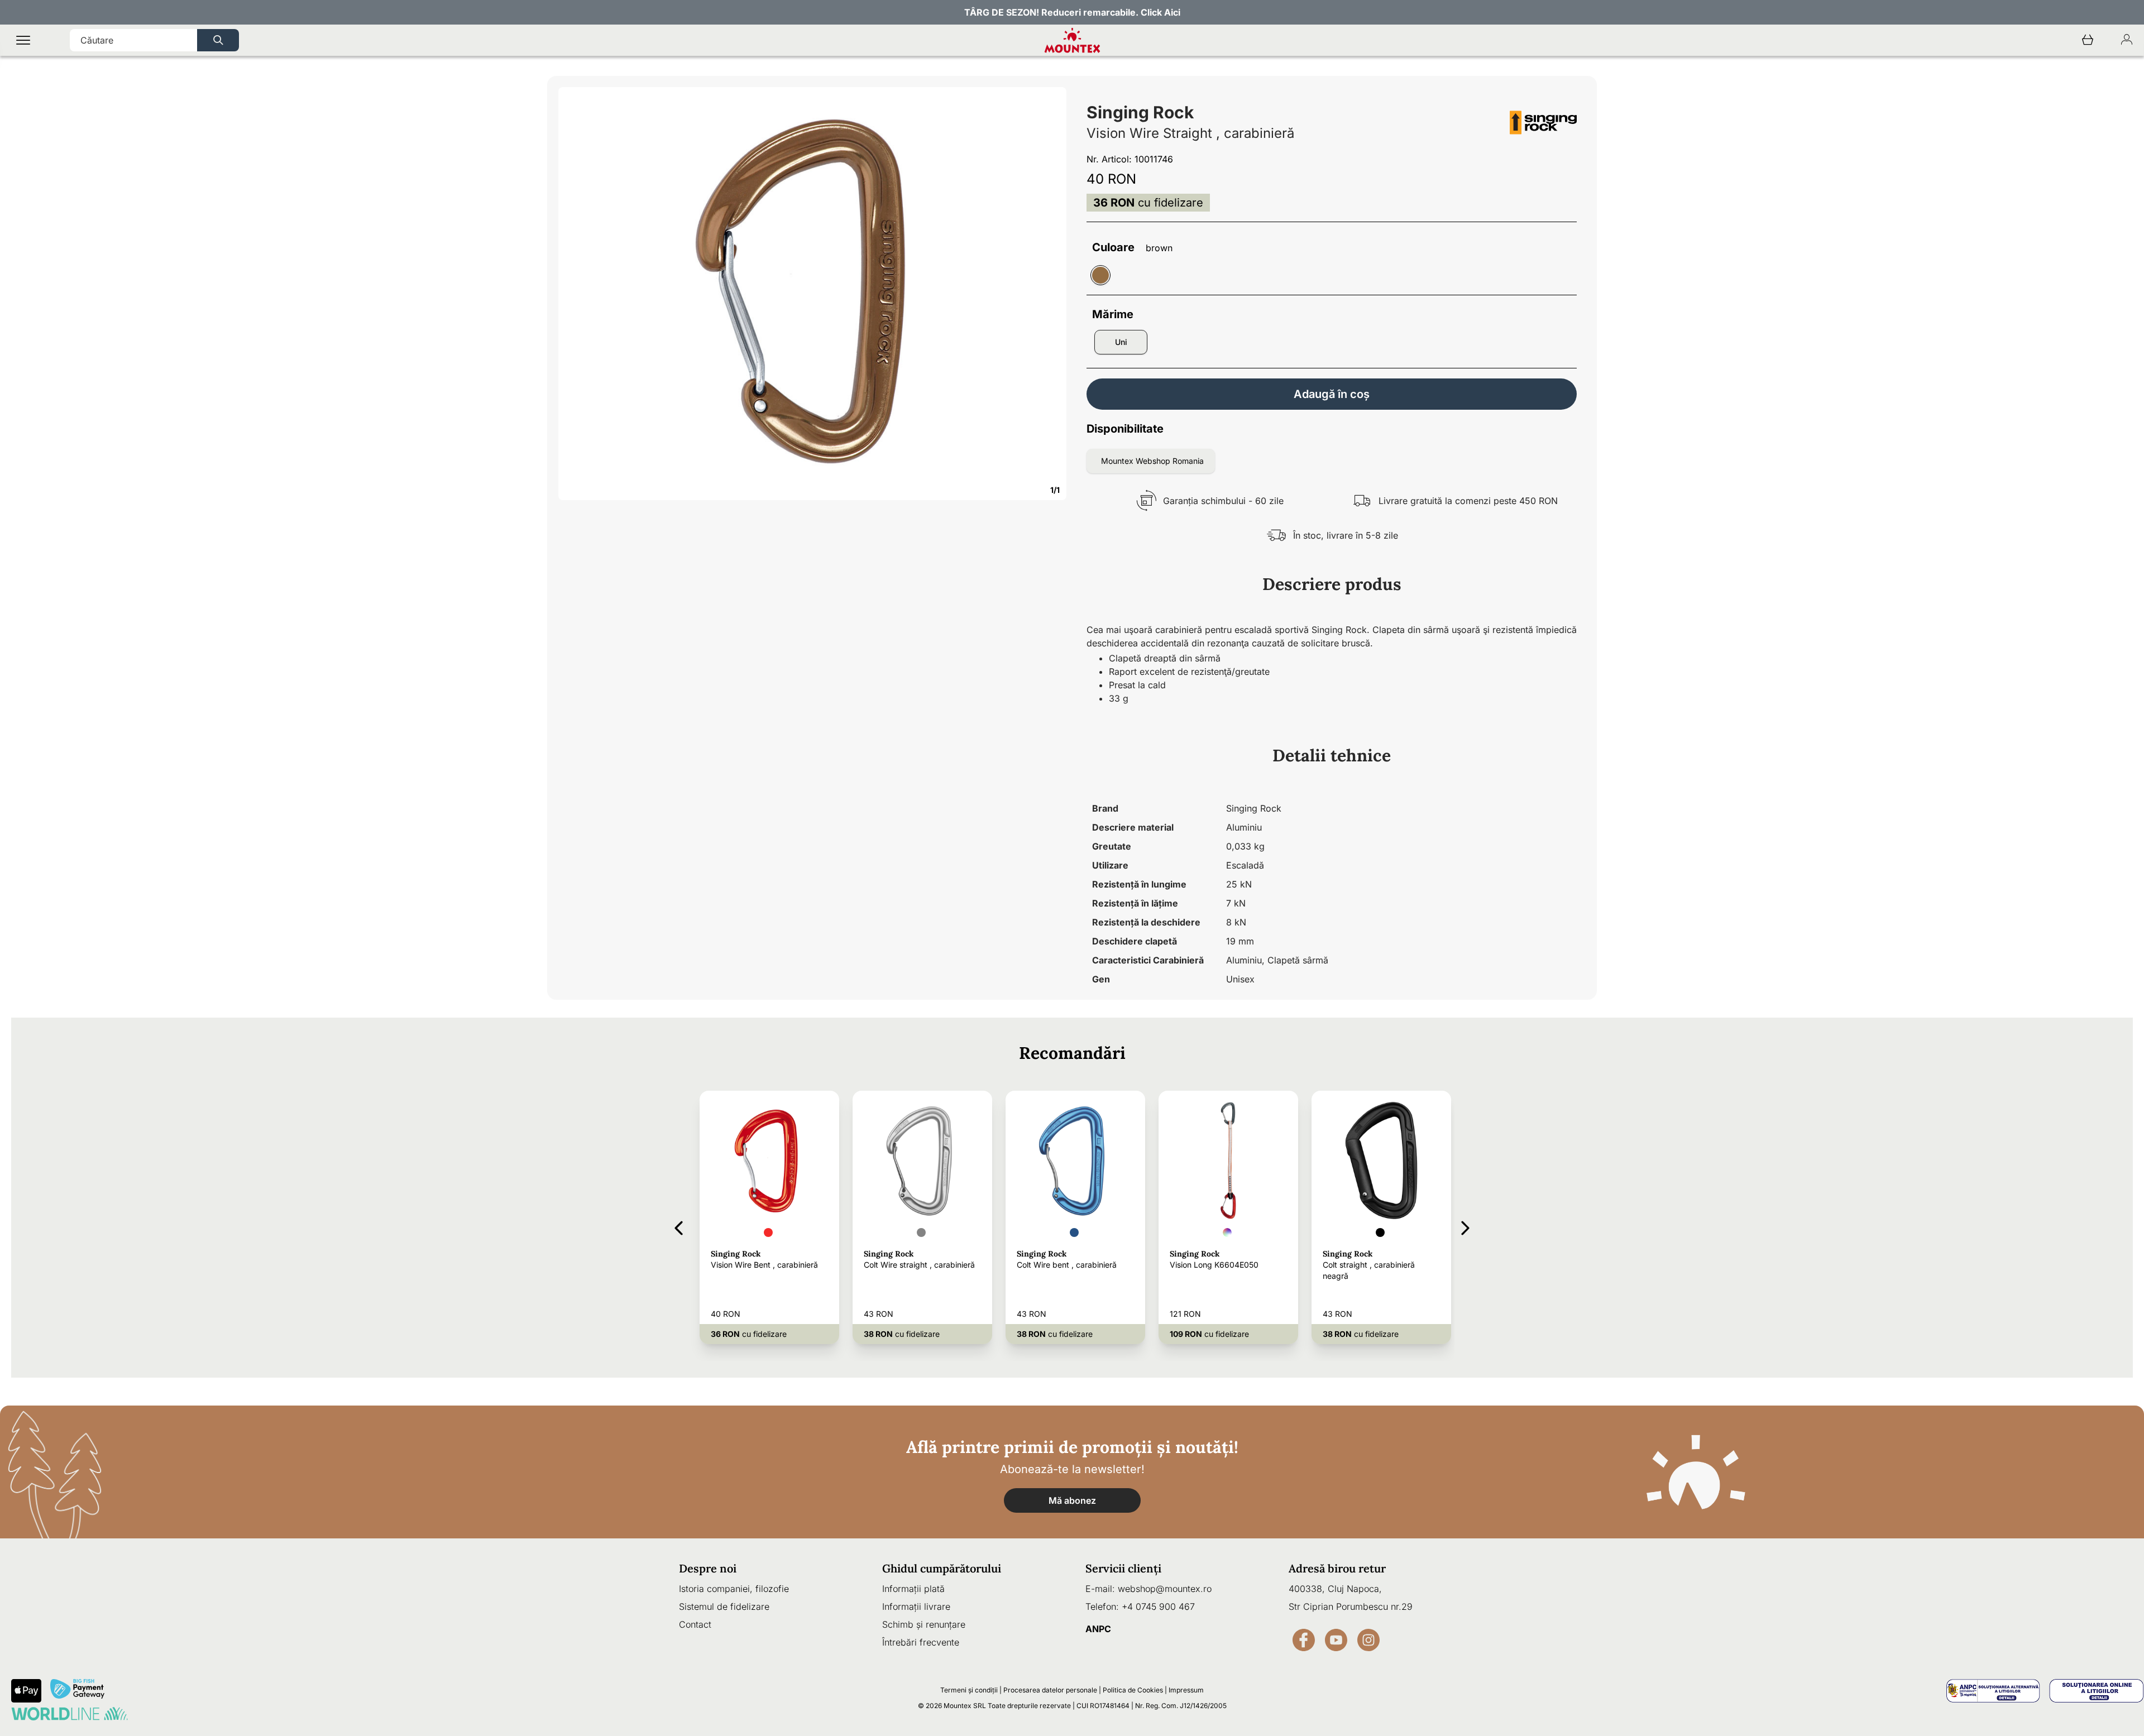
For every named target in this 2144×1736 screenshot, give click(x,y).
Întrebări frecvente (921, 1642)
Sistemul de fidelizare (724, 1606)
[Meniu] (23, 40)
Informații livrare (916, 1606)
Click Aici (1160, 12)
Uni (1121, 342)
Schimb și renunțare (924, 1624)
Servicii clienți (1123, 1568)
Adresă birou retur (1337, 1568)
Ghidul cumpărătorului (942, 1568)
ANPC (1098, 1629)
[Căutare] (218, 40)
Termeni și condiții (969, 1690)
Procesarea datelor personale (1050, 1690)
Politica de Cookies (1133, 1690)
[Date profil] (2127, 40)
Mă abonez (1072, 1500)
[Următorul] (1465, 1226)
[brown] (1100, 275)
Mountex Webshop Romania (1152, 461)
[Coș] (2088, 40)
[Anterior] (679, 1226)
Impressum (1186, 1690)
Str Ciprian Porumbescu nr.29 (1351, 1606)
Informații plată (913, 1589)
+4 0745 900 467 (1158, 1606)
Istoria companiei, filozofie (734, 1589)
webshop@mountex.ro (1165, 1589)
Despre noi (708, 1568)
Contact (695, 1624)
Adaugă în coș (1332, 394)
